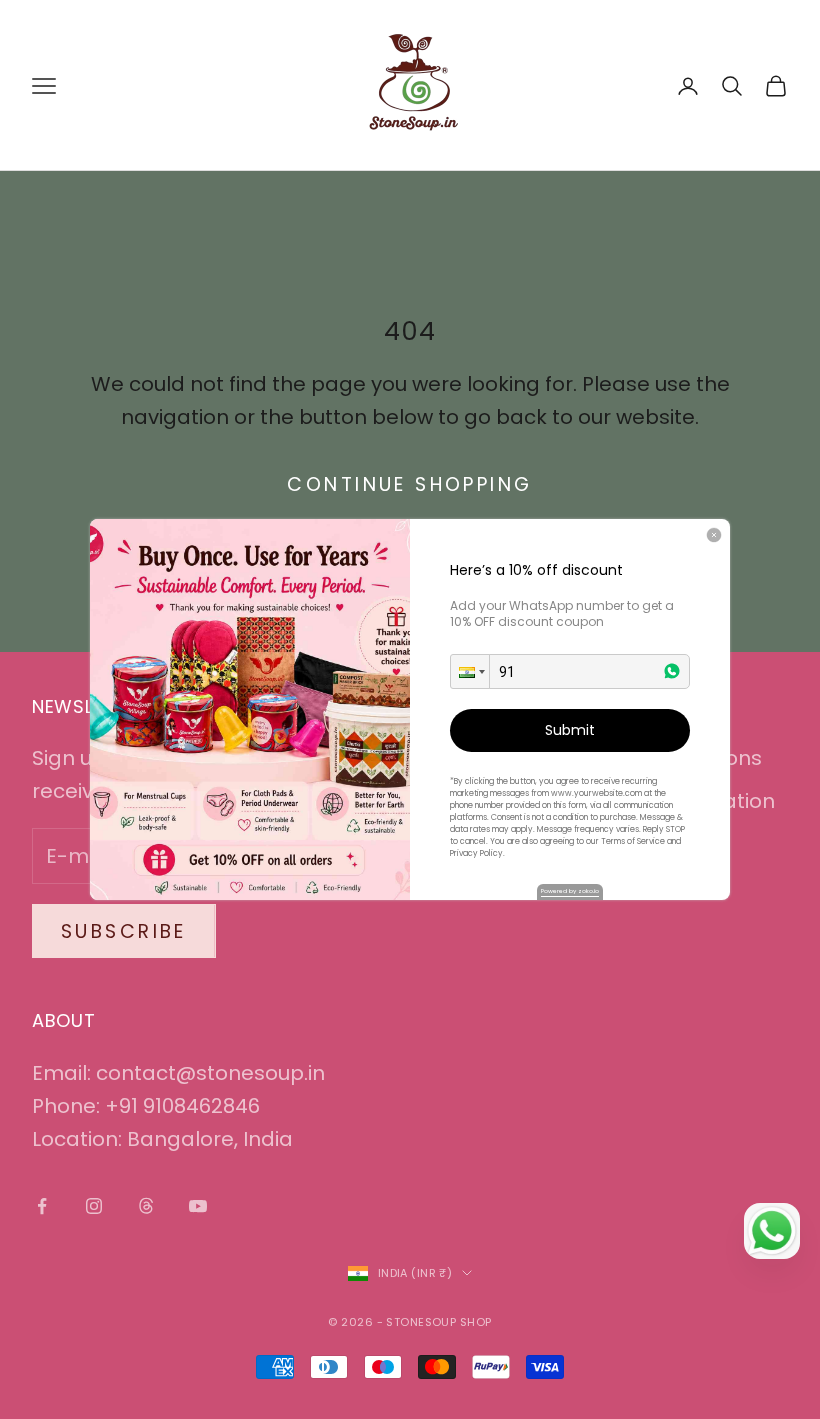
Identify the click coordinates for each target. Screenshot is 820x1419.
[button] (470, 671)
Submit (570, 730)
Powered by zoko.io (570, 891)
